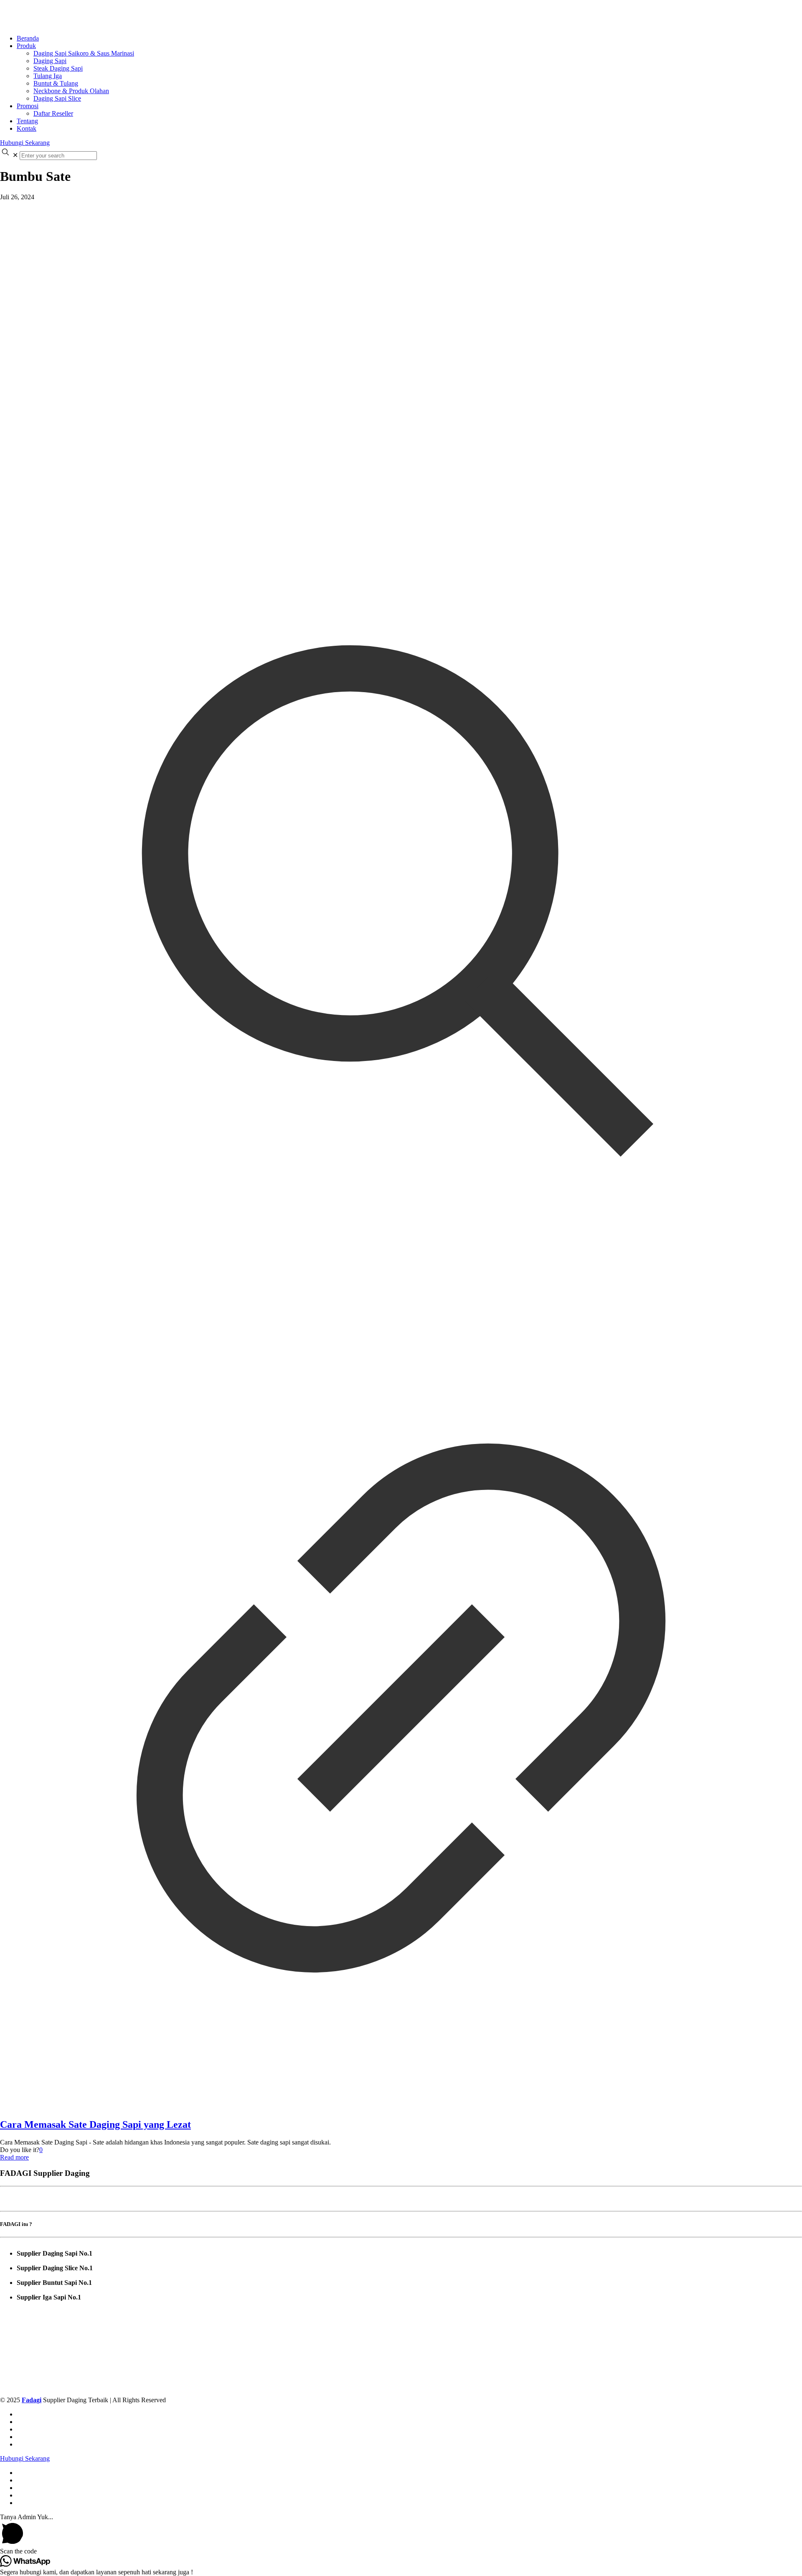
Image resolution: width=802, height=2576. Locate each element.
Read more (14, 2157)
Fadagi (32, 2400)
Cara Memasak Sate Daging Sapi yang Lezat (95, 2124)
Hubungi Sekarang (25, 143)
